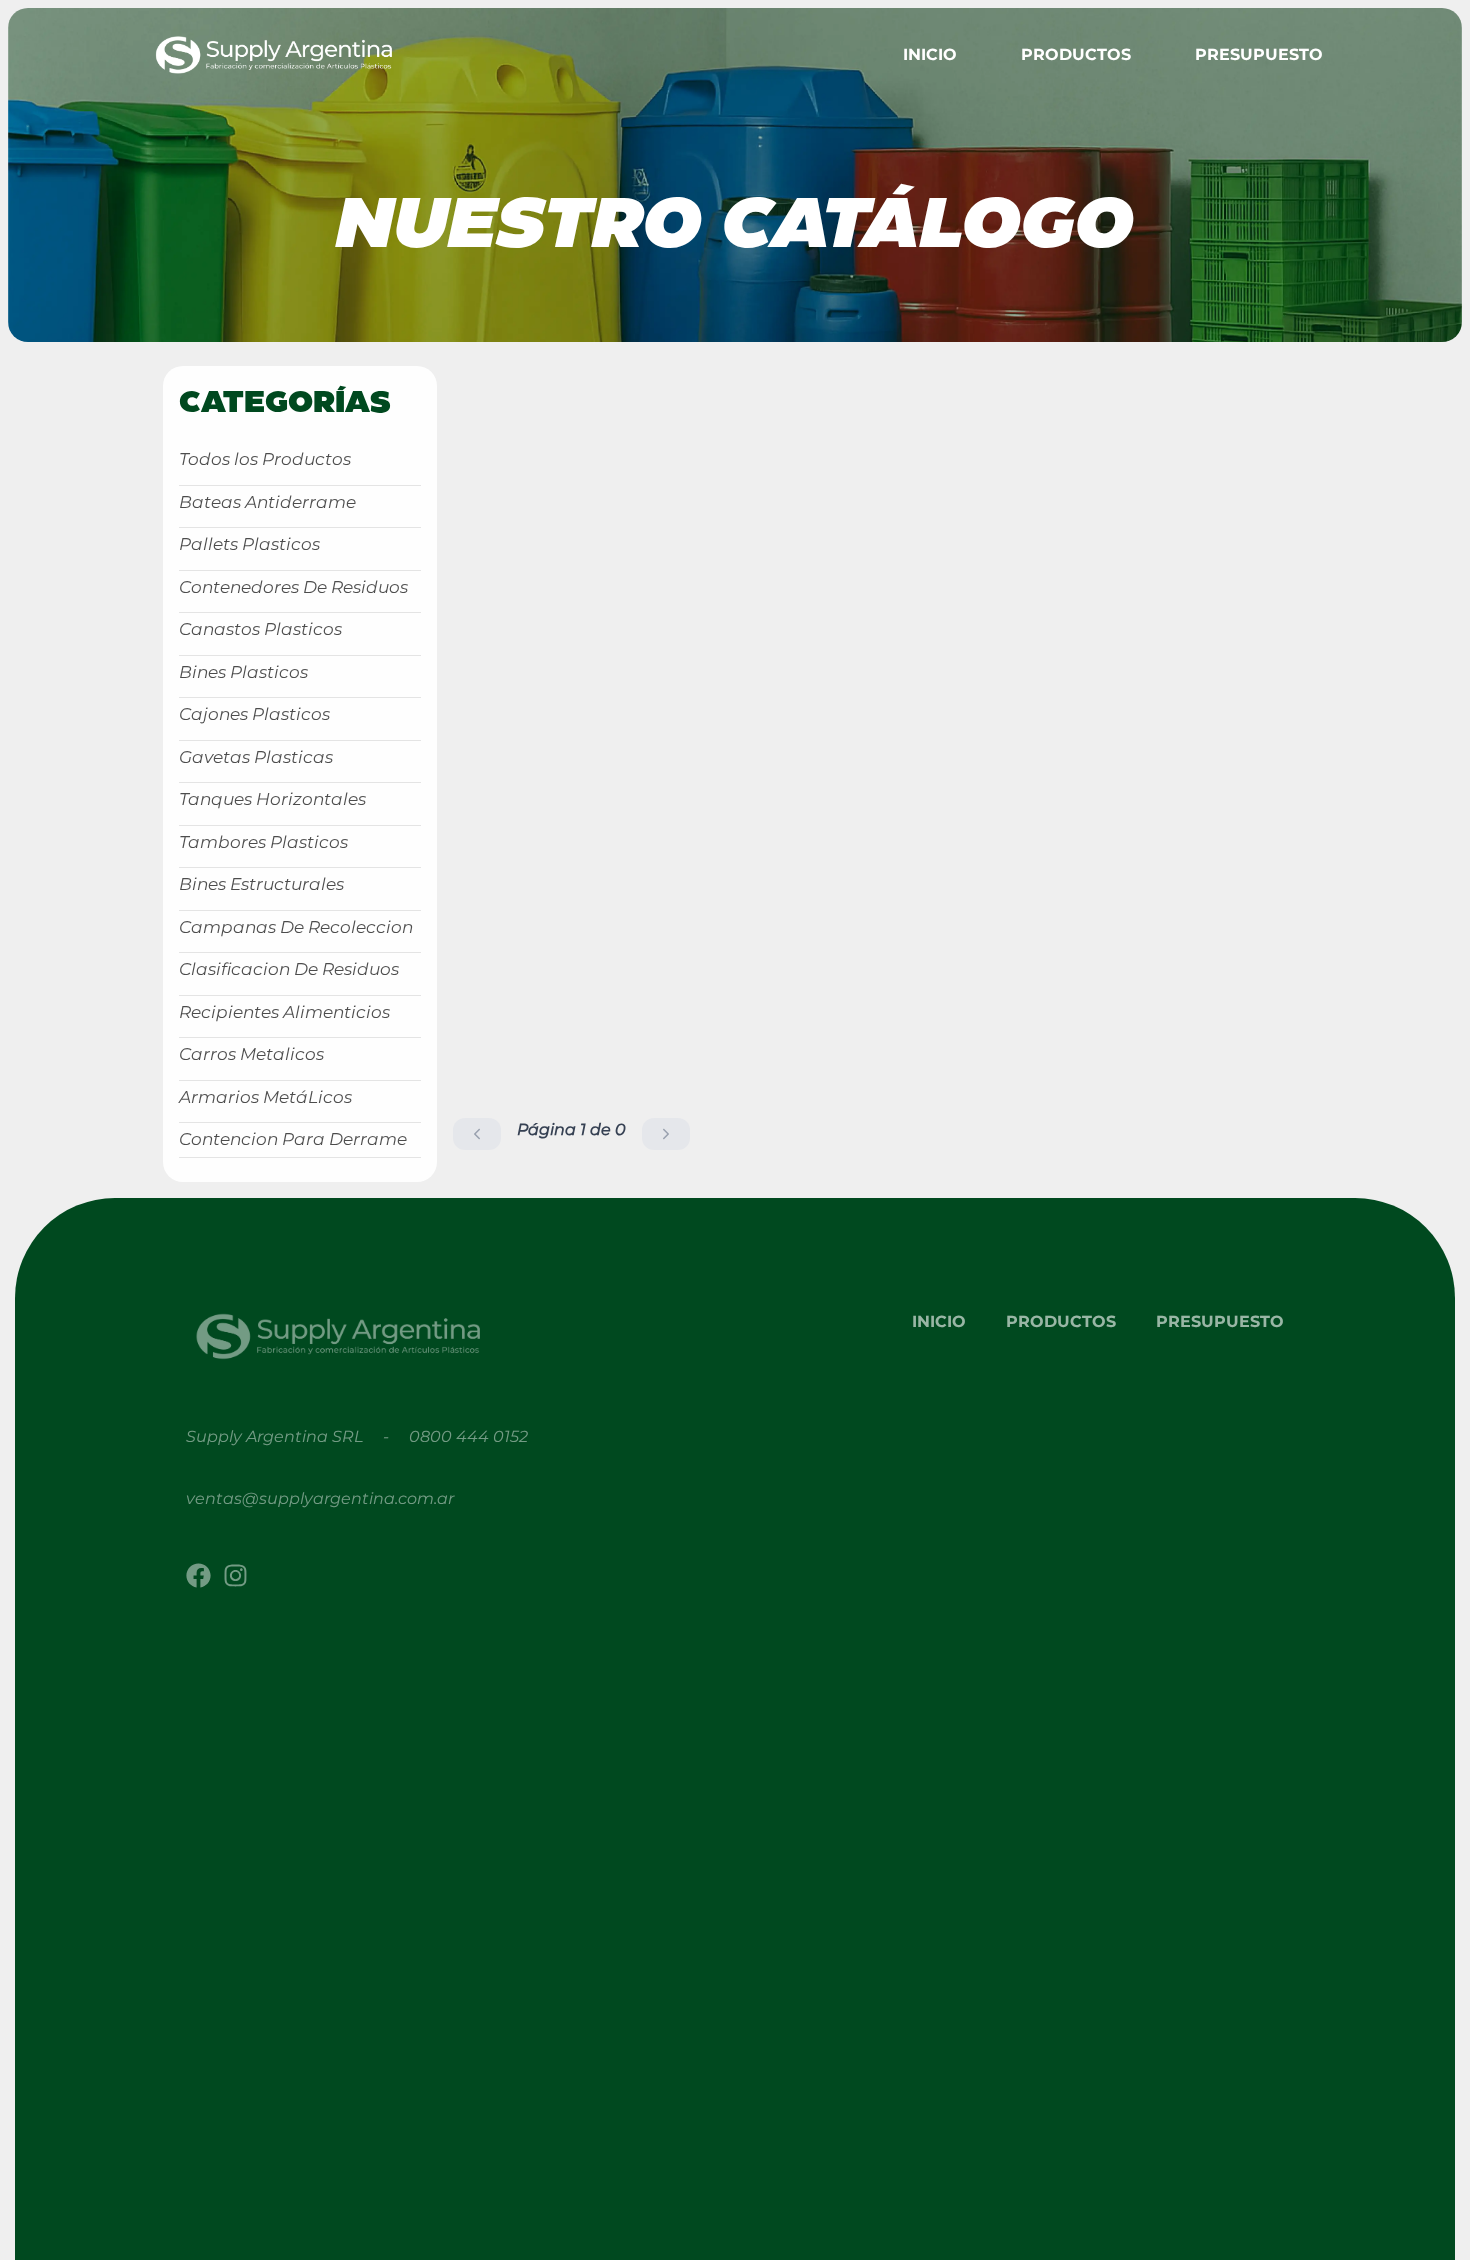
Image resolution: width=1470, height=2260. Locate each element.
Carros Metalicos (251, 1054)
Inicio (930, 54)
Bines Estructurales (261, 884)
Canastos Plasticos (260, 629)
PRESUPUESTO (1259, 54)
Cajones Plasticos (254, 714)
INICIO (939, 1321)
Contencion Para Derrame (293, 1139)
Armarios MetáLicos (265, 1097)
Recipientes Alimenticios (284, 1012)
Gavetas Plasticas (256, 757)
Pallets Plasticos (249, 544)
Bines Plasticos (243, 672)
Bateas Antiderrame (267, 502)
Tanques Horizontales (272, 799)
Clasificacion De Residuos (289, 969)
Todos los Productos (265, 459)
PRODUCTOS (1061, 1321)
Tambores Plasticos (263, 842)
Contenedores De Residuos (293, 587)
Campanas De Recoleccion (296, 927)
